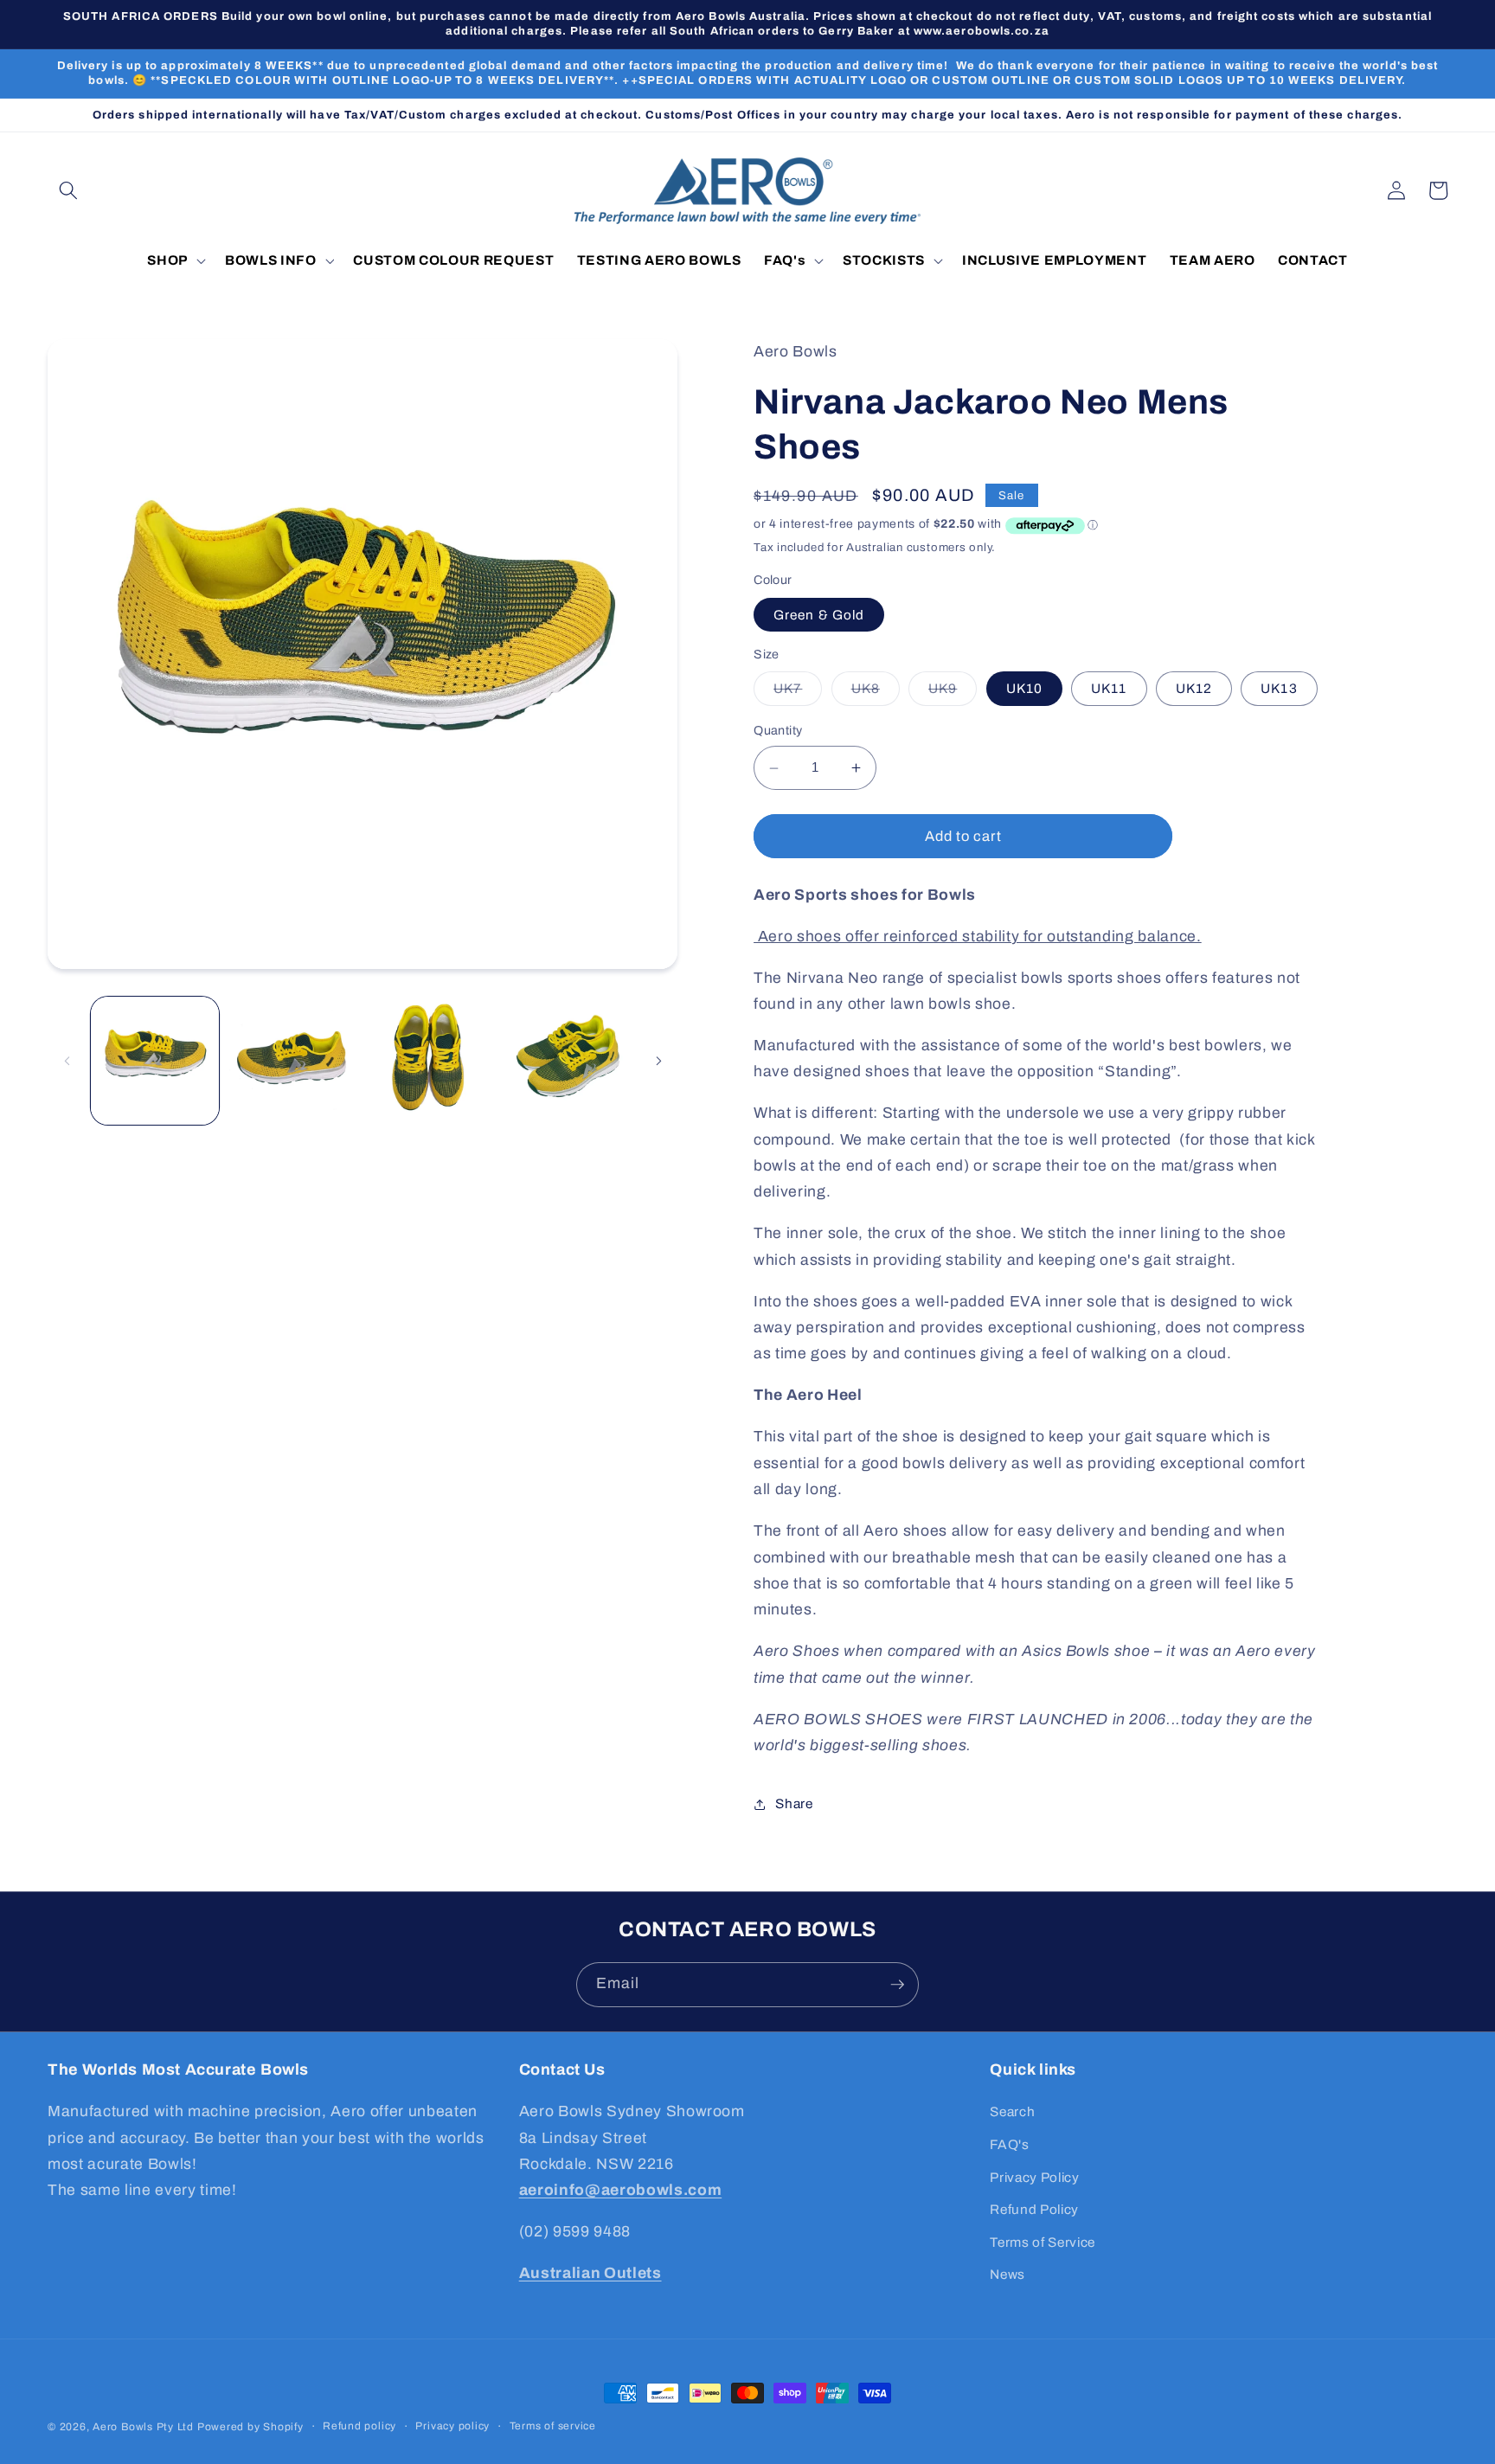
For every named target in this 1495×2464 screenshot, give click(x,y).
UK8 (876, 693)
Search (1012, 2111)
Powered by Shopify (250, 2427)
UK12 (1194, 689)
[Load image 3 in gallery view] (430, 1061)
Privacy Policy (1034, 2177)
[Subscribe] (897, 1985)
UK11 (1109, 689)
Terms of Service (1043, 2242)
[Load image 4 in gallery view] (568, 1061)
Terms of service (553, 2426)
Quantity (778, 731)
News (1007, 2274)
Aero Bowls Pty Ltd (143, 2427)
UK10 (1024, 689)
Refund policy (359, 2426)
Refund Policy (1034, 2209)
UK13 (1279, 689)
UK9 (953, 693)
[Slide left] (67, 1061)
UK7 (798, 693)
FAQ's (1009, 2144)
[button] (68, 190)
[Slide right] (658, 1061)
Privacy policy (452, 2426)
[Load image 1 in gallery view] (155, 1061)
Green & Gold (819, 615)
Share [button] (794, 1803)
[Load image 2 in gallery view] (292, 1061)
